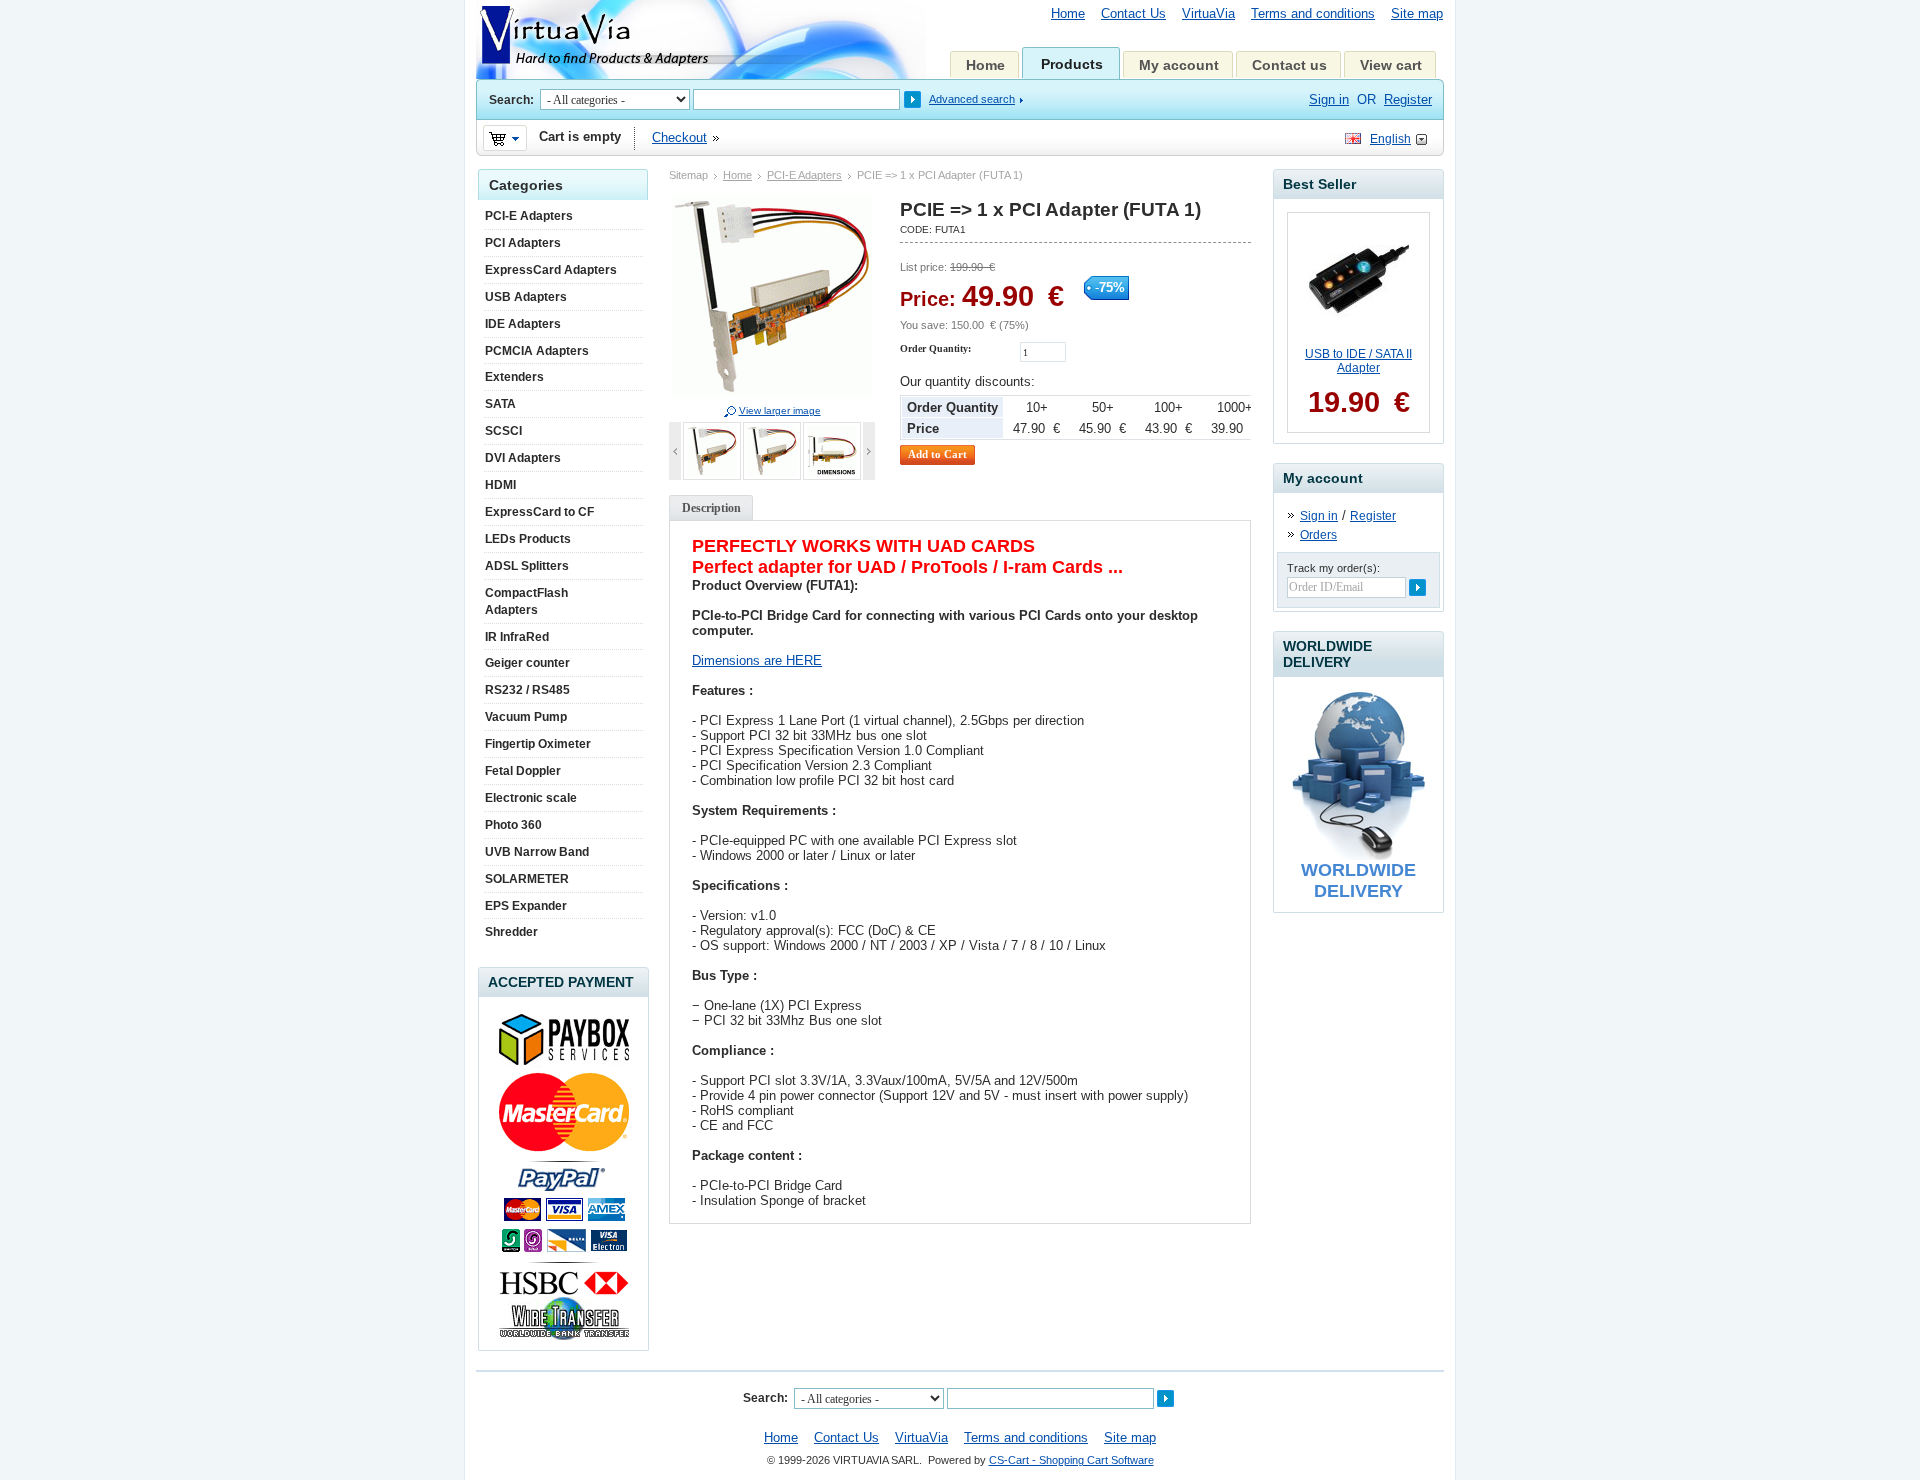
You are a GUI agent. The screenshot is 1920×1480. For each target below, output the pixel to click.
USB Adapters (526, 297)
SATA (500, 404)
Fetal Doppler (523, 771)
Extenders (514, 377)
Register (1408, 99)
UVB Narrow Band (537, 852)
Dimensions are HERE (757, 660)
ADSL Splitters (527, 566)
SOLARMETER (527, 879)
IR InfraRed (517, 637)
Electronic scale (531, 798)
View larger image (780, 410)
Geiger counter (527, 663)
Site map (1417, 13)
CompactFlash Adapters (526, 601)
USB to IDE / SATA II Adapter (1358, 361)
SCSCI (503, 431)
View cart (1391, 65)
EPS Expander (526, 906)
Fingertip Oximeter (538, 744)
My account (1179, 65)
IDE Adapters (523, 324)
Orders (1318, 535)
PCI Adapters (523, 243)
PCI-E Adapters (804, 175)
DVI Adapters (523, 458)
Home (1068, 13)
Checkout (679, 137)
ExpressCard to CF (539, 512)
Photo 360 (513, 825)
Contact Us (1133, 13)
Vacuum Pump (526, 717)
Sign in (1319, 516)
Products (1072, 64)
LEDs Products (528, 539)
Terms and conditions (1313, 13)
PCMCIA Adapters (537, 351)
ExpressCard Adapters (551, 270)
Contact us (1289, 65)
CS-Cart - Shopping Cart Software (1071, 1460)
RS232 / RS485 (527, 690)
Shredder (511, 932)
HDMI (500, 485)
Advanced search (972, 99)
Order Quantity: (935, 348)
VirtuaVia (1208, 13)
